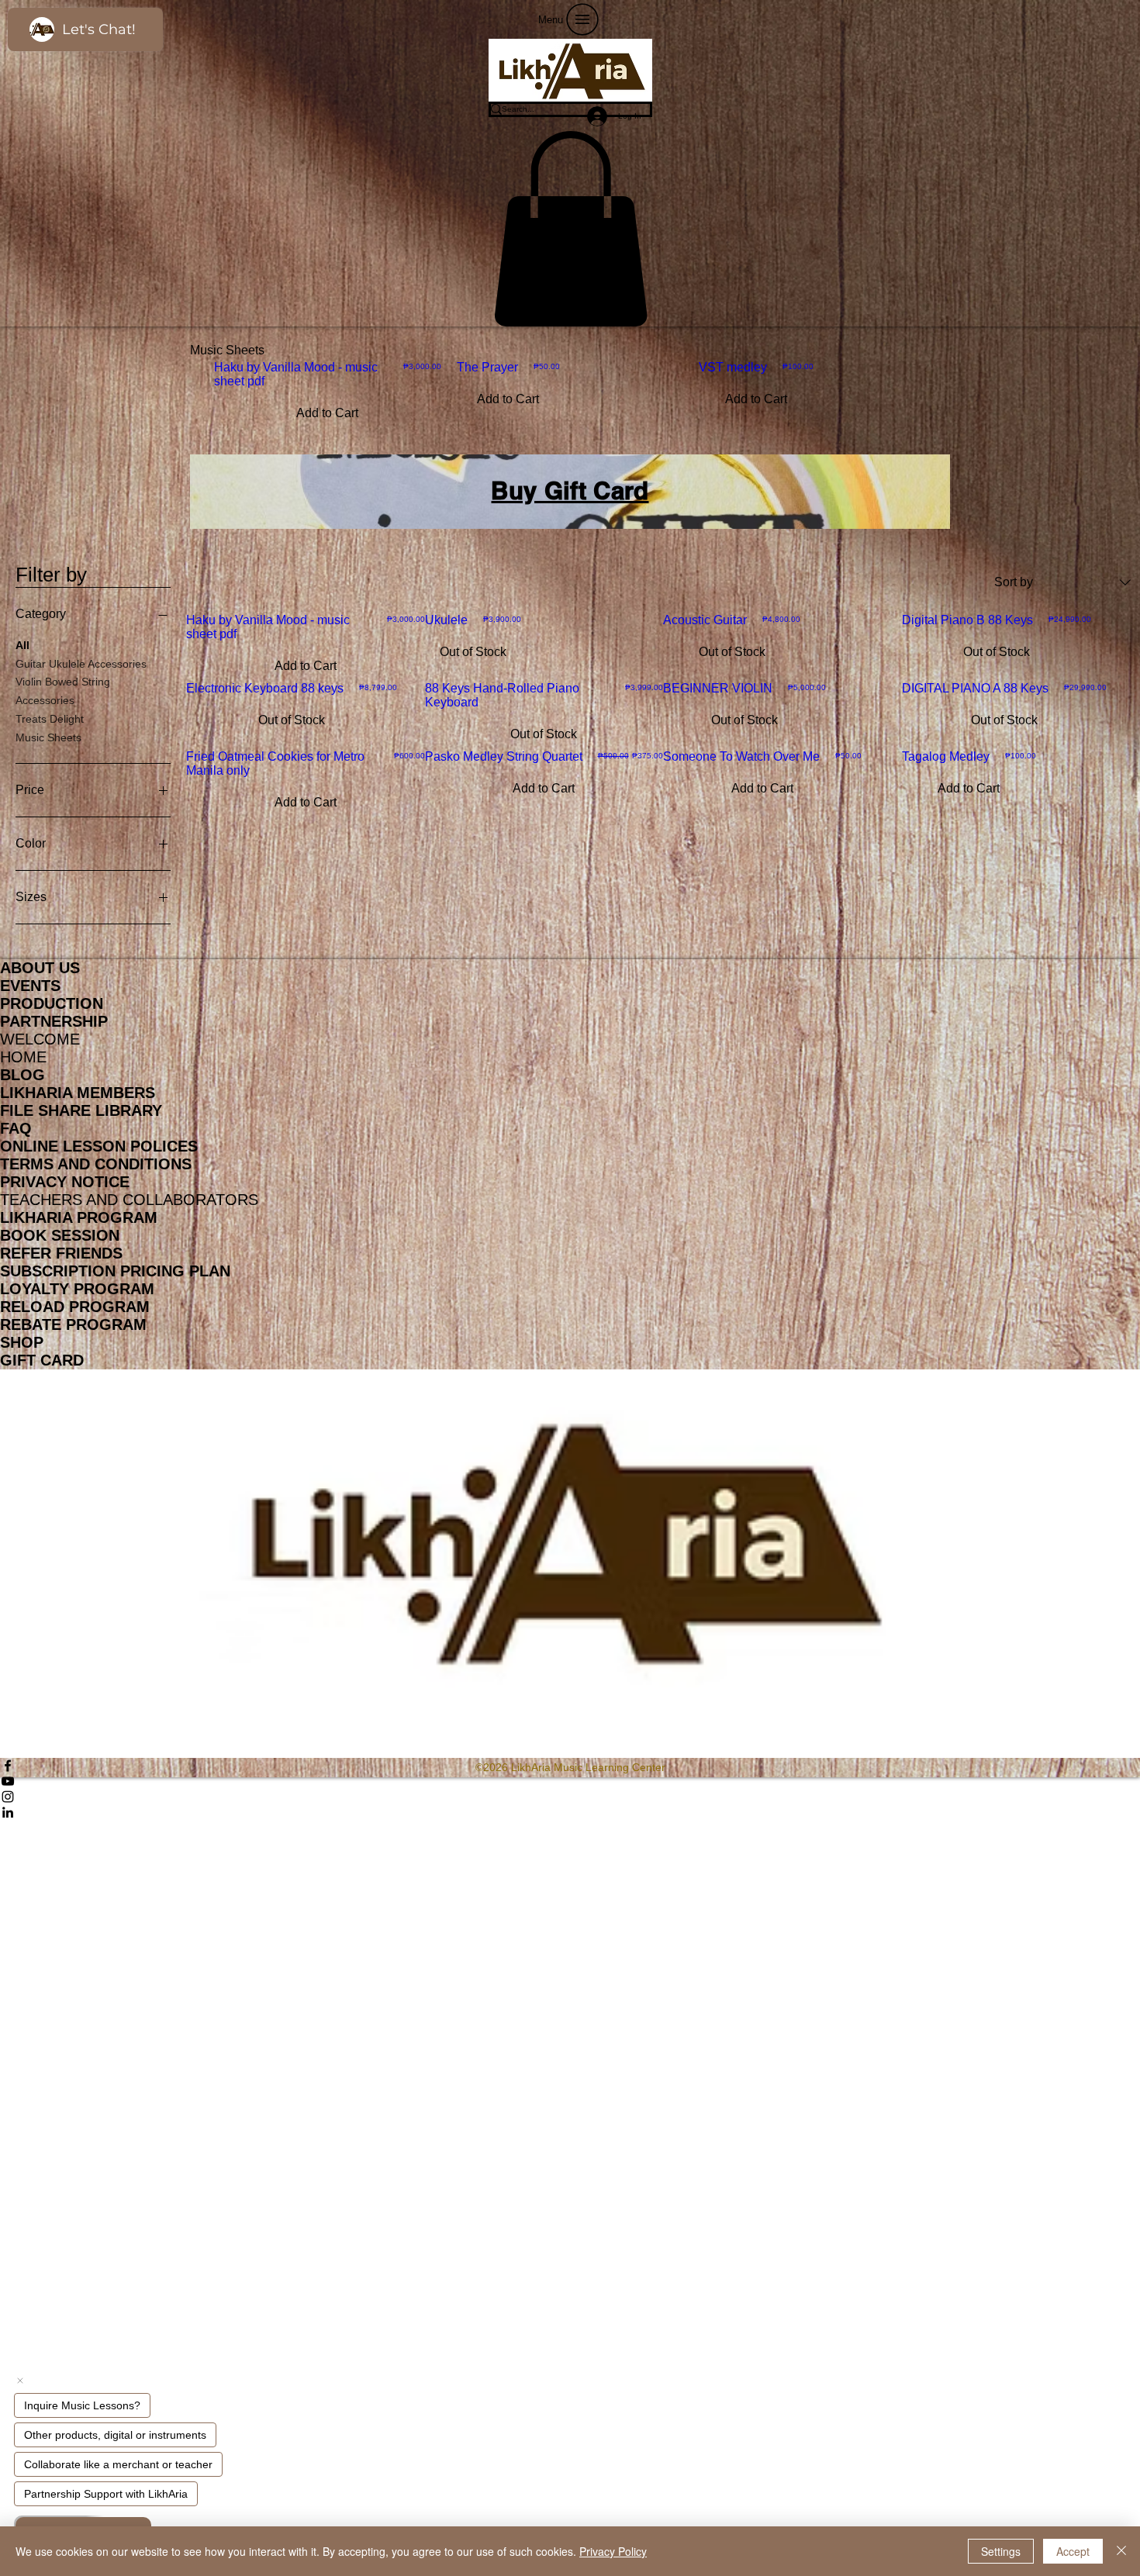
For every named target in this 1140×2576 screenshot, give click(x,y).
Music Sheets (48, 737)
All (22, 645)
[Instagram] (570, 1797)
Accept (1073, 2551)
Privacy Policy (613, 2551)
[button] (570, 229)
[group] (570, 395)
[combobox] (1062, 582)
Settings (1001, 2551)
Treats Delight (50, 719)
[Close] (1121, 2551)
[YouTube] (570, 1781)
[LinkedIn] (570, 1812)
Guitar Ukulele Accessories (81, 664)
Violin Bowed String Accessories (63, 691)
